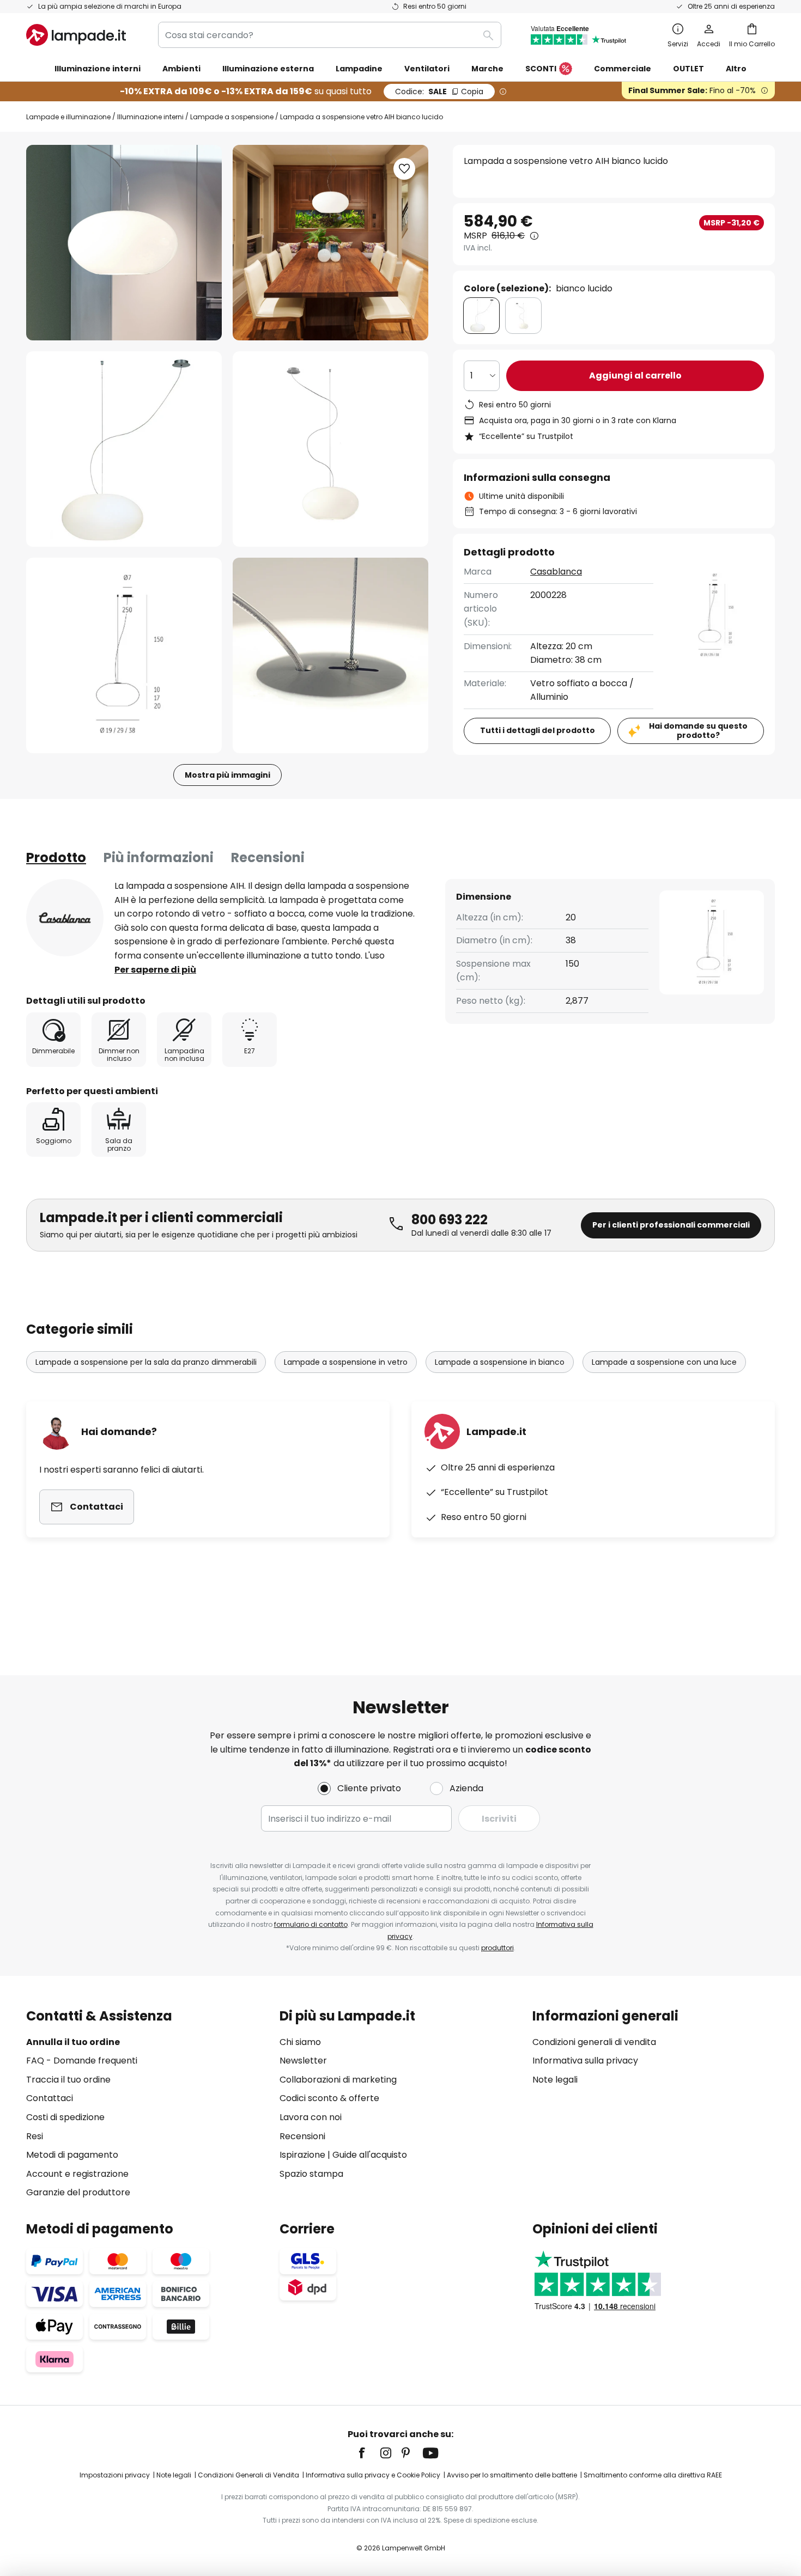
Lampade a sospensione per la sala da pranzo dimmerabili (146, 1362)
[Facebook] (369, 2453)
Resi (35, 2136)
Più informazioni (159, 857)
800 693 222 (450, 1220)
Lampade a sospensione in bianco (500, 1362)
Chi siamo (300, 2042)
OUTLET (688, 69)
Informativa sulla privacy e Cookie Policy (373, 2475)
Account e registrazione (77, 2174)
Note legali (555, 2080)
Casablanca (556, 572)
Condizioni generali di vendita (594, 2042)
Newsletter (303, 2061)
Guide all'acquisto (370, 2155)
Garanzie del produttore (78, 2192)
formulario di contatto (311, 1924)
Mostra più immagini (227, 775)
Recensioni (268, 857)
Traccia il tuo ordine (68, 2080)
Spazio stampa (311, 2174)
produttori (497, 1948)
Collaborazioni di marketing (338, 2080)
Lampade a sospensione (232, 117)
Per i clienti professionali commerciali (671, 1225)
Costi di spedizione (65, 2117)
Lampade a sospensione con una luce (664, 1362)
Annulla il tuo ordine (73, 2042)
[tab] (56, 858)
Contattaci (50, 2098)
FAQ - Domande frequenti (82, 2061)
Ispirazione (302, 2155)
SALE (439, 91)
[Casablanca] (65, 918)
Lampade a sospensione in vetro (346, 1362)
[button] (124, 449)
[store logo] (76, 35)
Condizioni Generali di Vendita (248, 2475)
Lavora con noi (311, 2117)
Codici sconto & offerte (329, 2098)
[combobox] (330, 35)
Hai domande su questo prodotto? (698, 731)
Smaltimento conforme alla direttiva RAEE (653, 2475)
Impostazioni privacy (115, 2475)
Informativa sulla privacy (585, 2061)
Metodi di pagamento (72, 2155)
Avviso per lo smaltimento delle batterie (512, 2475)
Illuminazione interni (150, 117)
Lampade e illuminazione (68, 117)
